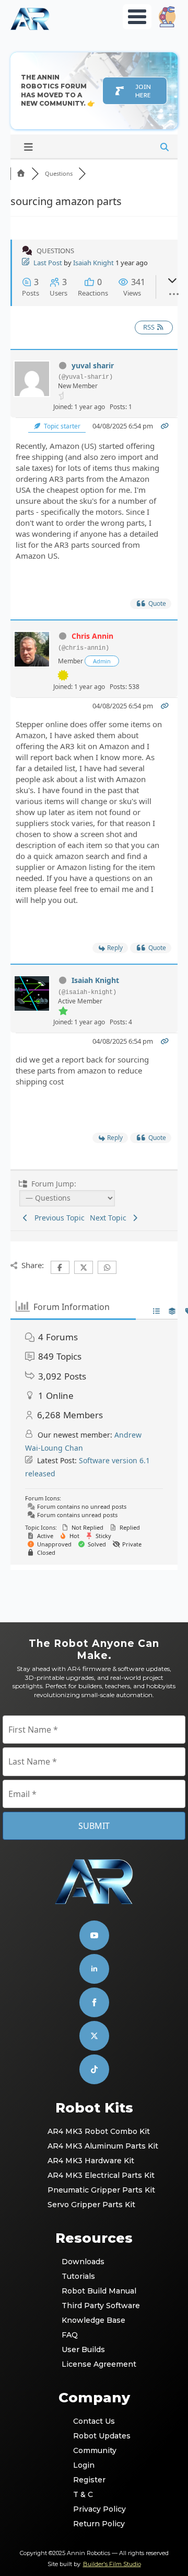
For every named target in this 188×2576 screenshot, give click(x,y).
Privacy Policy (94, 2509)
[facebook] (94, 2002)
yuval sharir (93, 365)
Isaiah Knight (93, 263)
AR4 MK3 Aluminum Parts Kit (95, 2146)
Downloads (83, 2262)
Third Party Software (95, 2306)
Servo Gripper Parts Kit (91, 2205)
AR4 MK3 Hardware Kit (91, 2161)
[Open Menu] (137, 17)
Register (89, 2480)
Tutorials (78, 2276)
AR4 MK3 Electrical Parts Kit (95, 2175)
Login (84, 2465)
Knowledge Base (93, 2320)
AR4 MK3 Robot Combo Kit (95, 2131)
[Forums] (21, 173)
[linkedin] (94, 1969)
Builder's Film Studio (112, 2564)
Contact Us (94, 2421)
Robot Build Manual (95, 2291)
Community (94, 2450)
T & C (83, 2494)
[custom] (94, 2036)
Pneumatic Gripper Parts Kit (95, 2190)
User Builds (83, 2349)
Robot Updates (94, 2436)
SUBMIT (94, 1826)
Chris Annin (92, 636)
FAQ (70, 2335)
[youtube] (94, 1935)
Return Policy (94, 2524)
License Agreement (95, 2364)
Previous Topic (57, 1218)
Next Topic (110, 1218)
